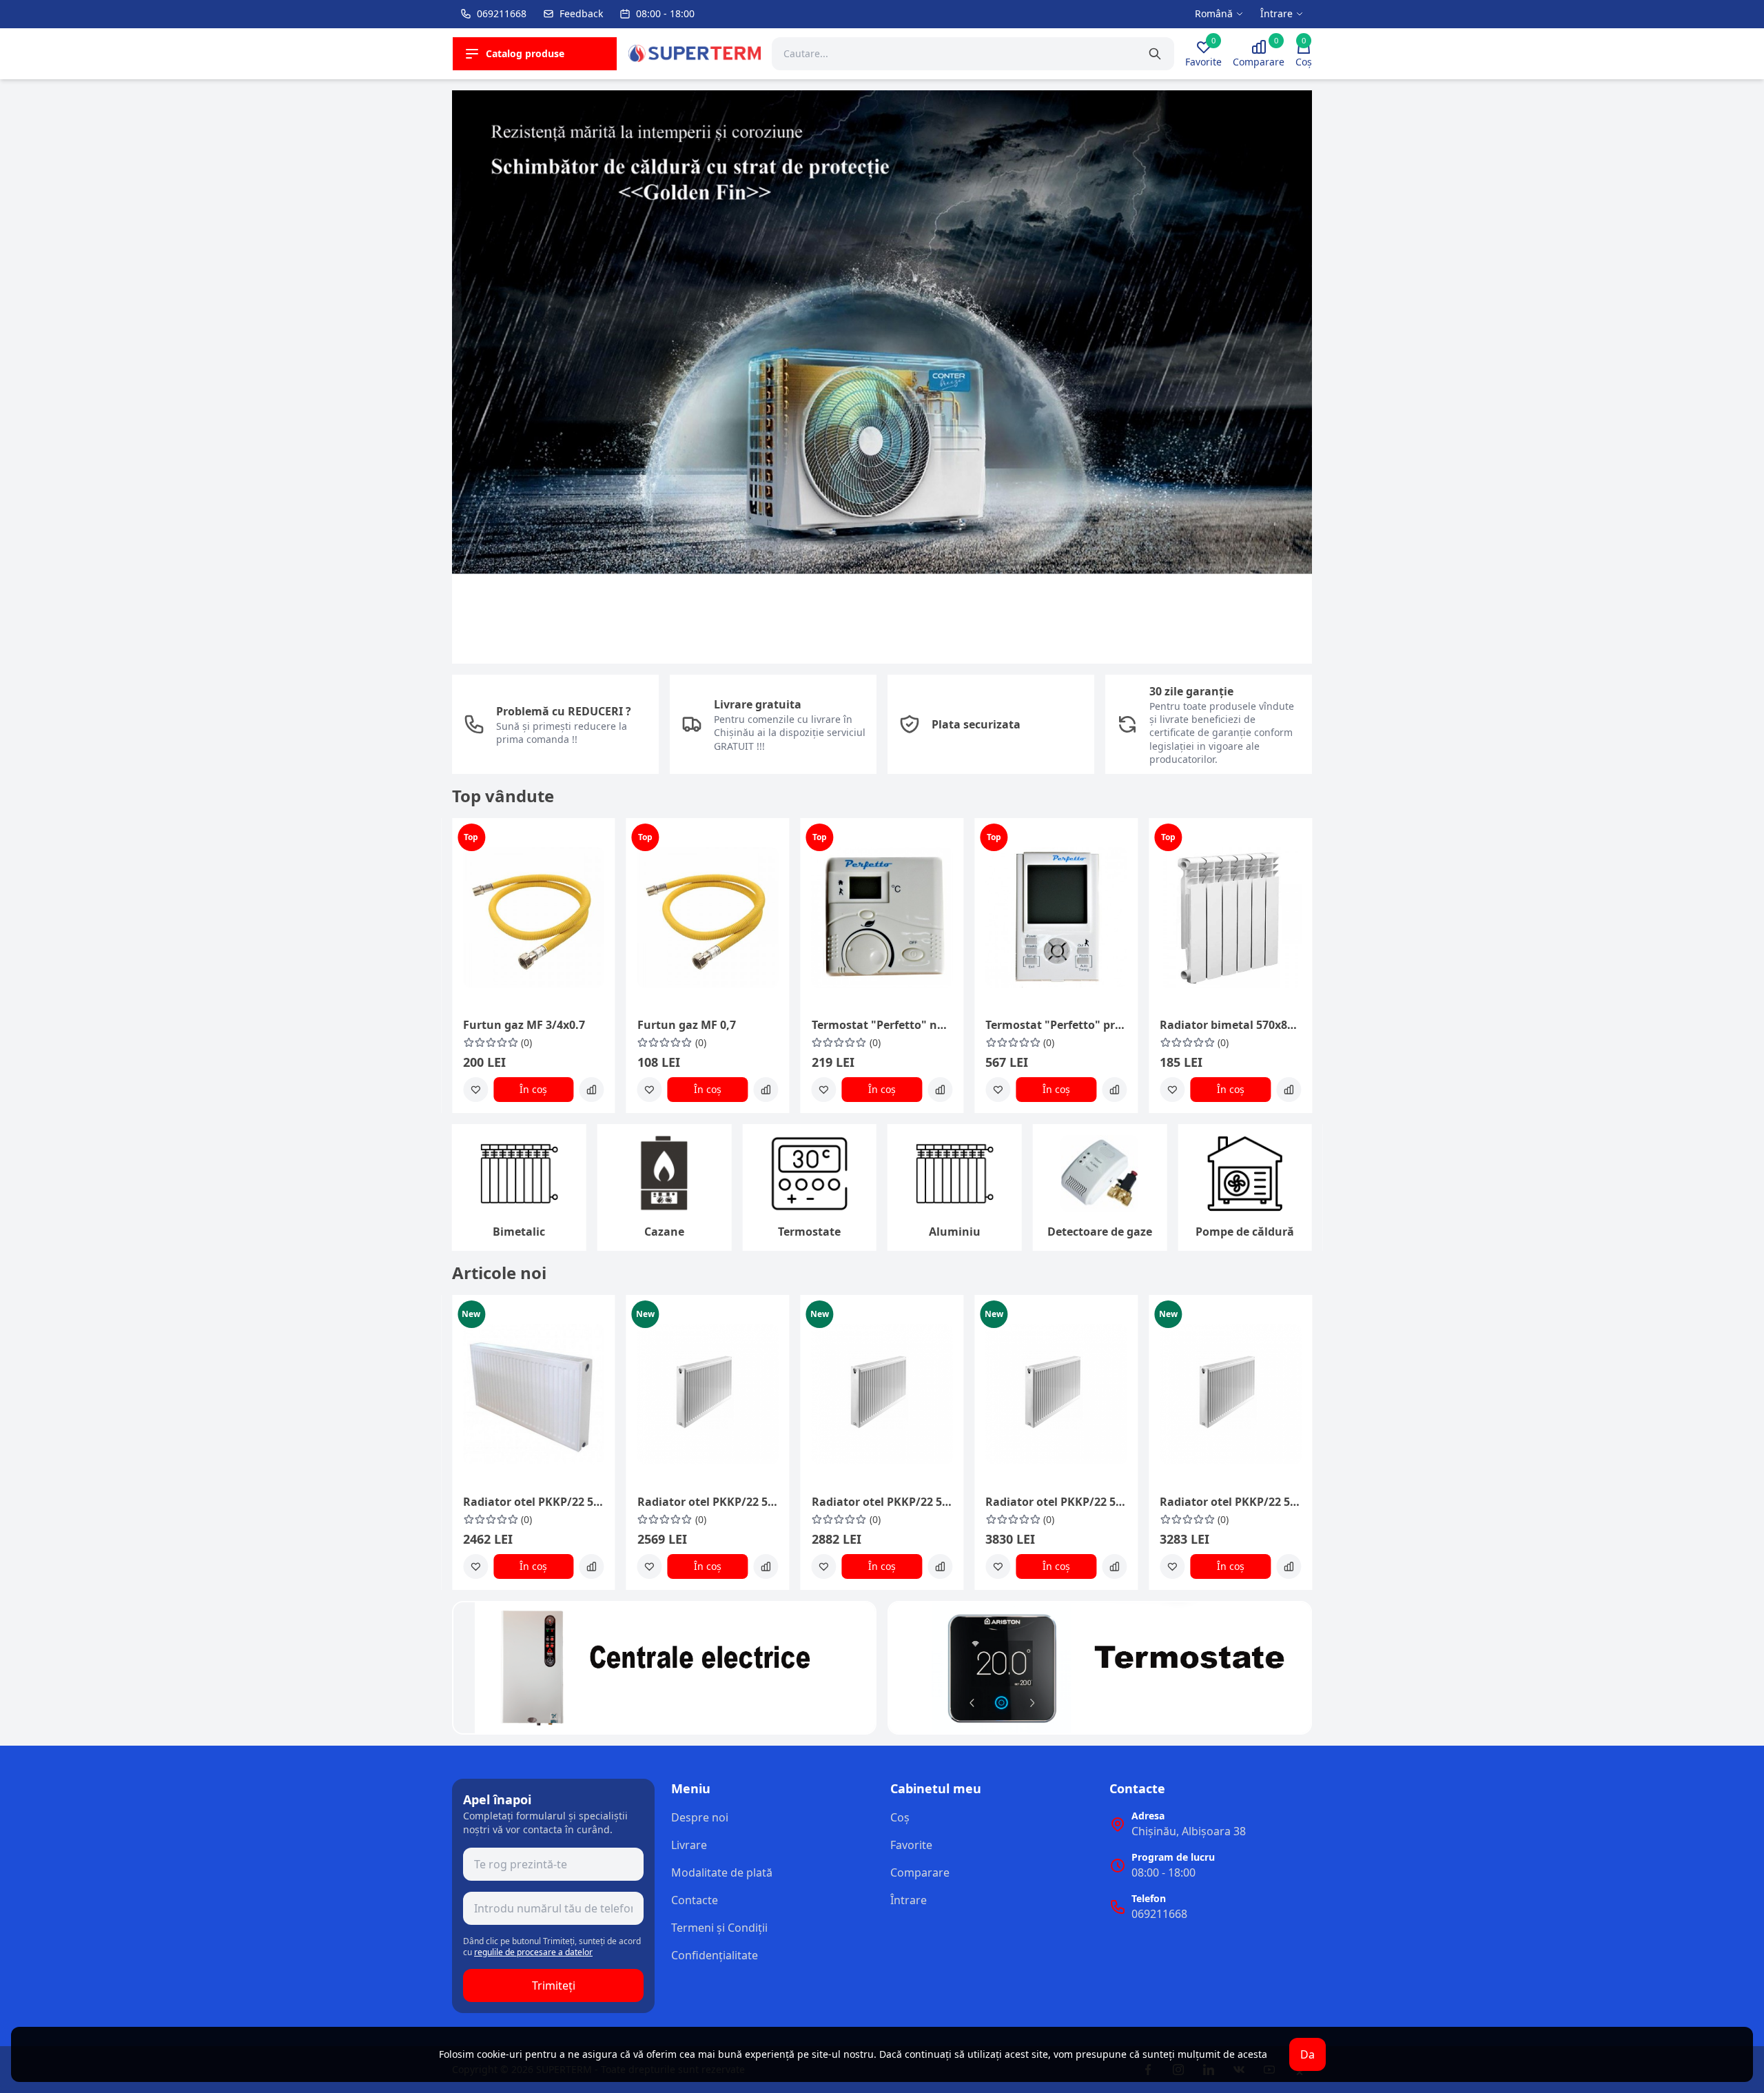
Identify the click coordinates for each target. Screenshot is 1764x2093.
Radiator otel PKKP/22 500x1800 (882, 1502)
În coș (533, 1089)
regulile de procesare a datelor (533, 1952)
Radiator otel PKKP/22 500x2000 (1230, 1502)
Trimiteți (554, 1985)
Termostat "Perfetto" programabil (1056, 1025)
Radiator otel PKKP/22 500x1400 (534, 1502)
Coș (900, 1817)
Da (1307, 2054)
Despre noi (700, 1817)
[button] (471, 382)
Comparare (920, 1872)
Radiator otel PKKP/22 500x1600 (708, 1502)
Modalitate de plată (722, 1872)
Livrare (689, 1845)
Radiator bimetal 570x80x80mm (1230, 1025)
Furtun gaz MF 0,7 (687, 1025)
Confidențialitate (715, 1955)
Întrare (909, 1900)
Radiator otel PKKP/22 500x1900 (1056, 1502)
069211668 (1159, 1914)
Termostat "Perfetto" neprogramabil (882, 1025)
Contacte (695, 1900)
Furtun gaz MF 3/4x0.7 (524, 1025)
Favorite (911, 1845)
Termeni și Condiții (719, 1928)
